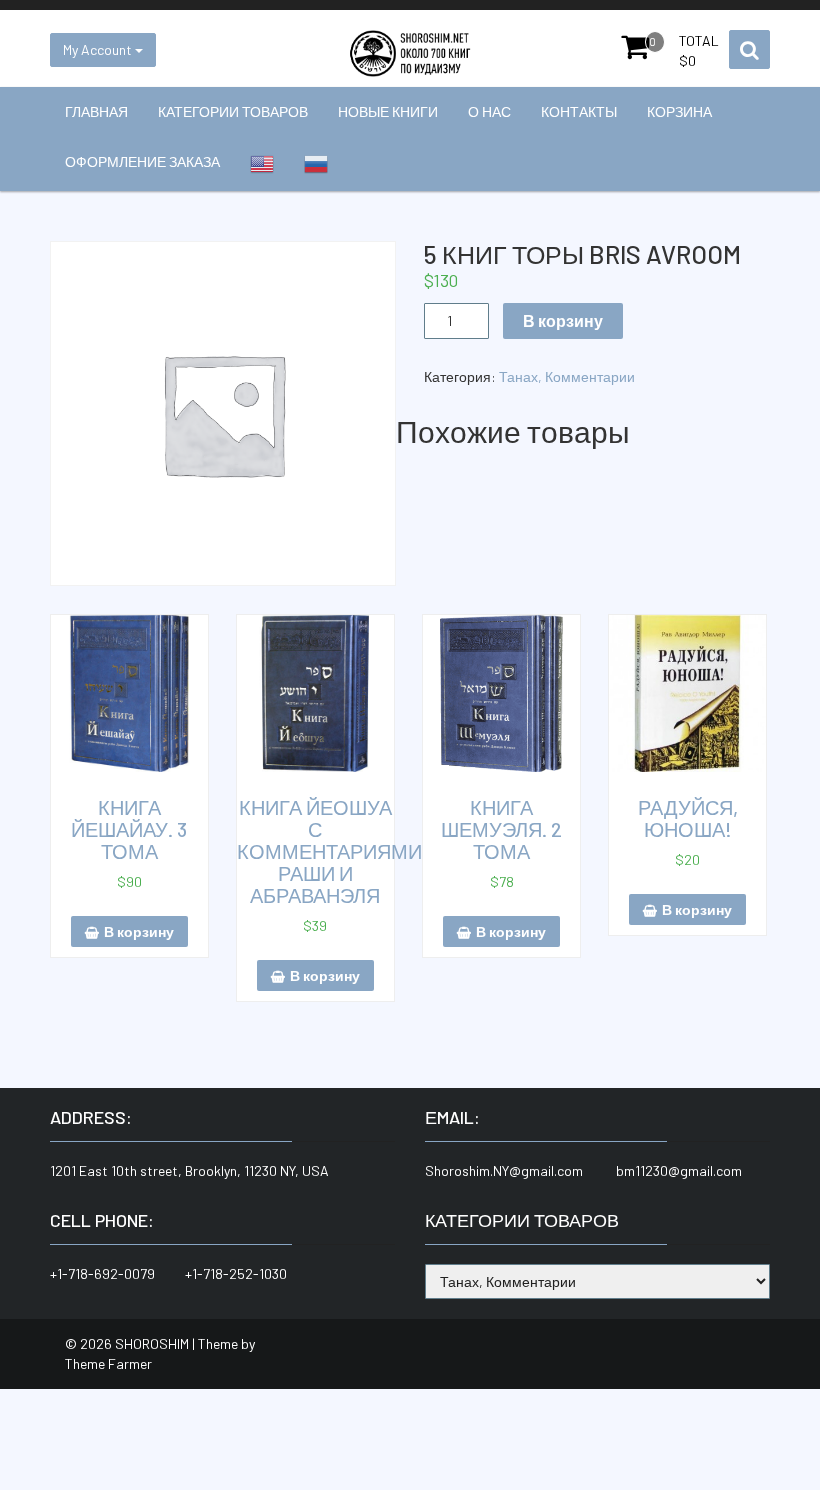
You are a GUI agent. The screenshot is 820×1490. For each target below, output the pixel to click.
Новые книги (388, 111)
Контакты (579, 111)
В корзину (563, 320)
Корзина (679, 111)
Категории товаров (233, 111)
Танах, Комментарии (567, 376)
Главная (96, 111)
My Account (99, 49)
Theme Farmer (108, 1363)
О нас (489, 111)
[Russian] (316, 164)
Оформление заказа (142, 161)
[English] (262, 164)
